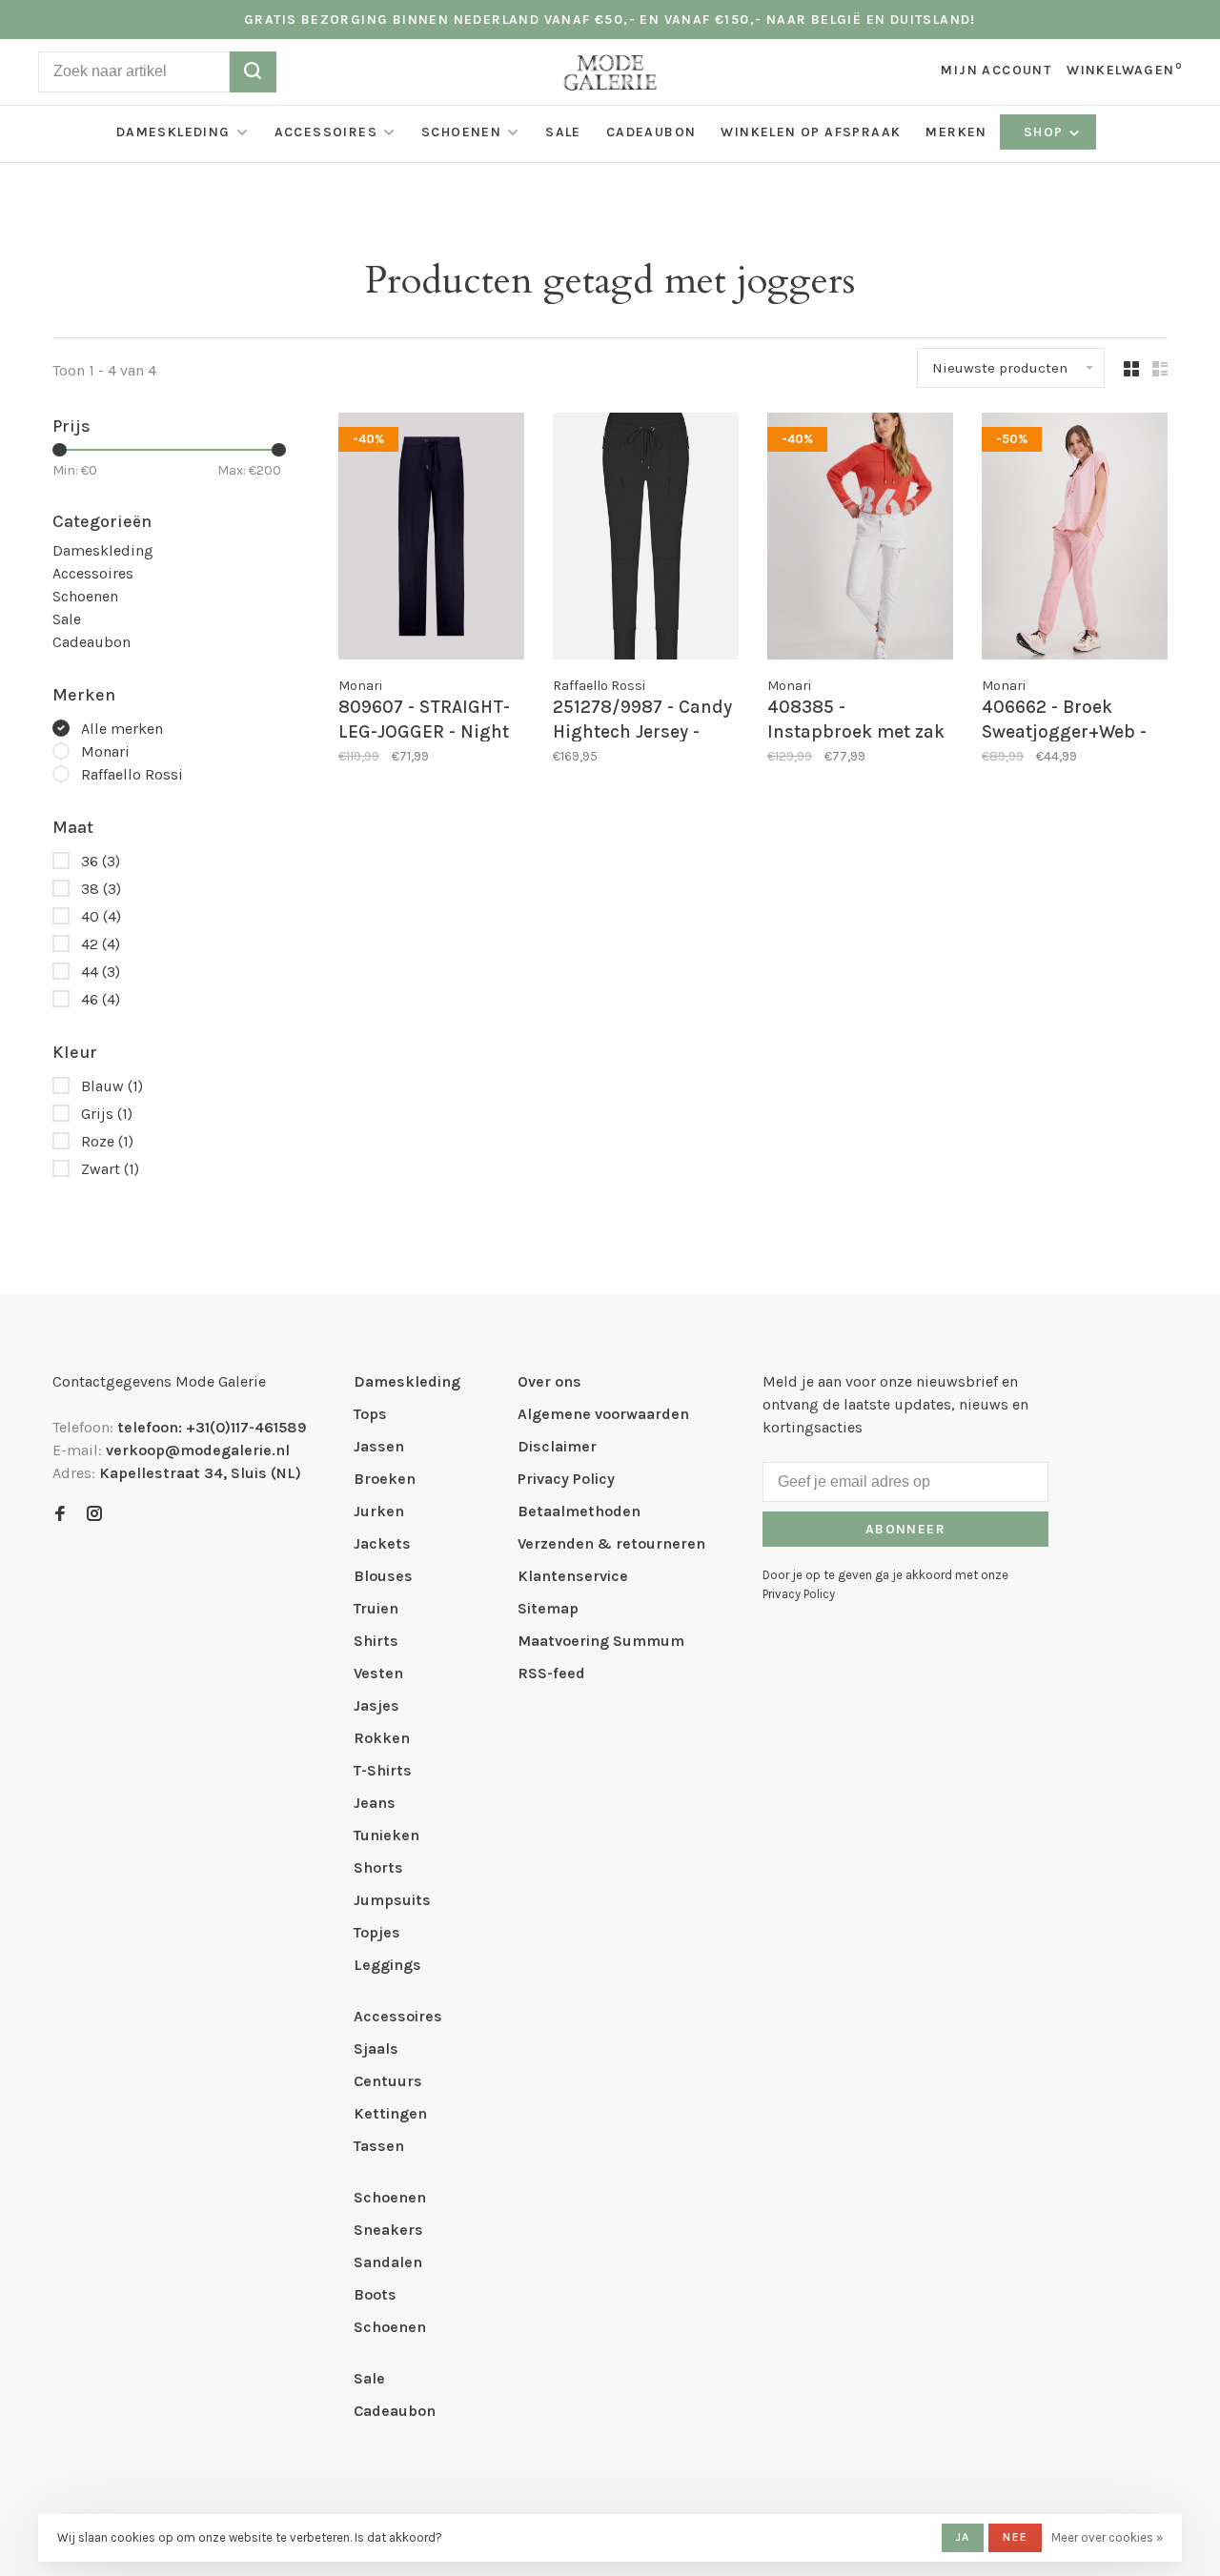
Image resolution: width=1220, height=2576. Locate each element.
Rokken (382, 1738)
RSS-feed (551, 1673)
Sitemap (548, 1608)
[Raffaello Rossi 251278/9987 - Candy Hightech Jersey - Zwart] (646, 539)
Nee (1015, 2537)
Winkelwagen (1124, 70)
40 (101, 916)
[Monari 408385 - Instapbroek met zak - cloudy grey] (860, 539)
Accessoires (326, 132)
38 (101, 889)
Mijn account (996, 70)
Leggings (387, 1965)
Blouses (383, 1576)
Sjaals (376, 2049)
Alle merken (122, 729)
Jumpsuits (392, 1900)
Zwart (110, 1169)
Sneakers (388, 2230)
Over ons (549, 1381)
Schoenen (461, 132)
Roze (107, 1141)
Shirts (376, 1641)
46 (101, 999)
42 (101, 944)
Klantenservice (573, 1576)
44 (101, 972)
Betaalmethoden (579, 1511)
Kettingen (390, 2113)
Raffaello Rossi (132, 774)
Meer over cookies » (1107, 2537)
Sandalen (388, 2262)
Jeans (375, 1803)
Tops (370, 1414)
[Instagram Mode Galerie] (94, 1515)
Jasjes (376, 1705)
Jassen (379, 1446)
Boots (375, 2294)
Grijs (107, 1114)
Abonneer (905, 1529)
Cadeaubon (651, 132)
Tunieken (386, 1835)
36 (101, 861)
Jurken (379, 1511)
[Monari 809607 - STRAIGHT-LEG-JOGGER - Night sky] (431, 539)
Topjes (377, 1932)
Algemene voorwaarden (603, 1414)
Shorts (378, 1867)
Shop (1046, 132)
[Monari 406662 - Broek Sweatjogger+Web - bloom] (1075, 539)
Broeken (385, 1479)
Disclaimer (557, 1446)
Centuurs (388, 2081)
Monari (105, 751)
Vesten (378, 1673)
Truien (376, 1608)
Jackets (382, 1543)
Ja (963, 2537)
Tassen (379, 2146)
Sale (563, 132)
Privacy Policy (566, 1479)
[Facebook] (60, 1515)
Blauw (112, 1086)
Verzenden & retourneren (611, 1543)
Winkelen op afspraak (811, 132)
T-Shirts (383, 1770)
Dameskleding (173, 132)
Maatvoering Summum (601, 1641)
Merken (956, 132)
